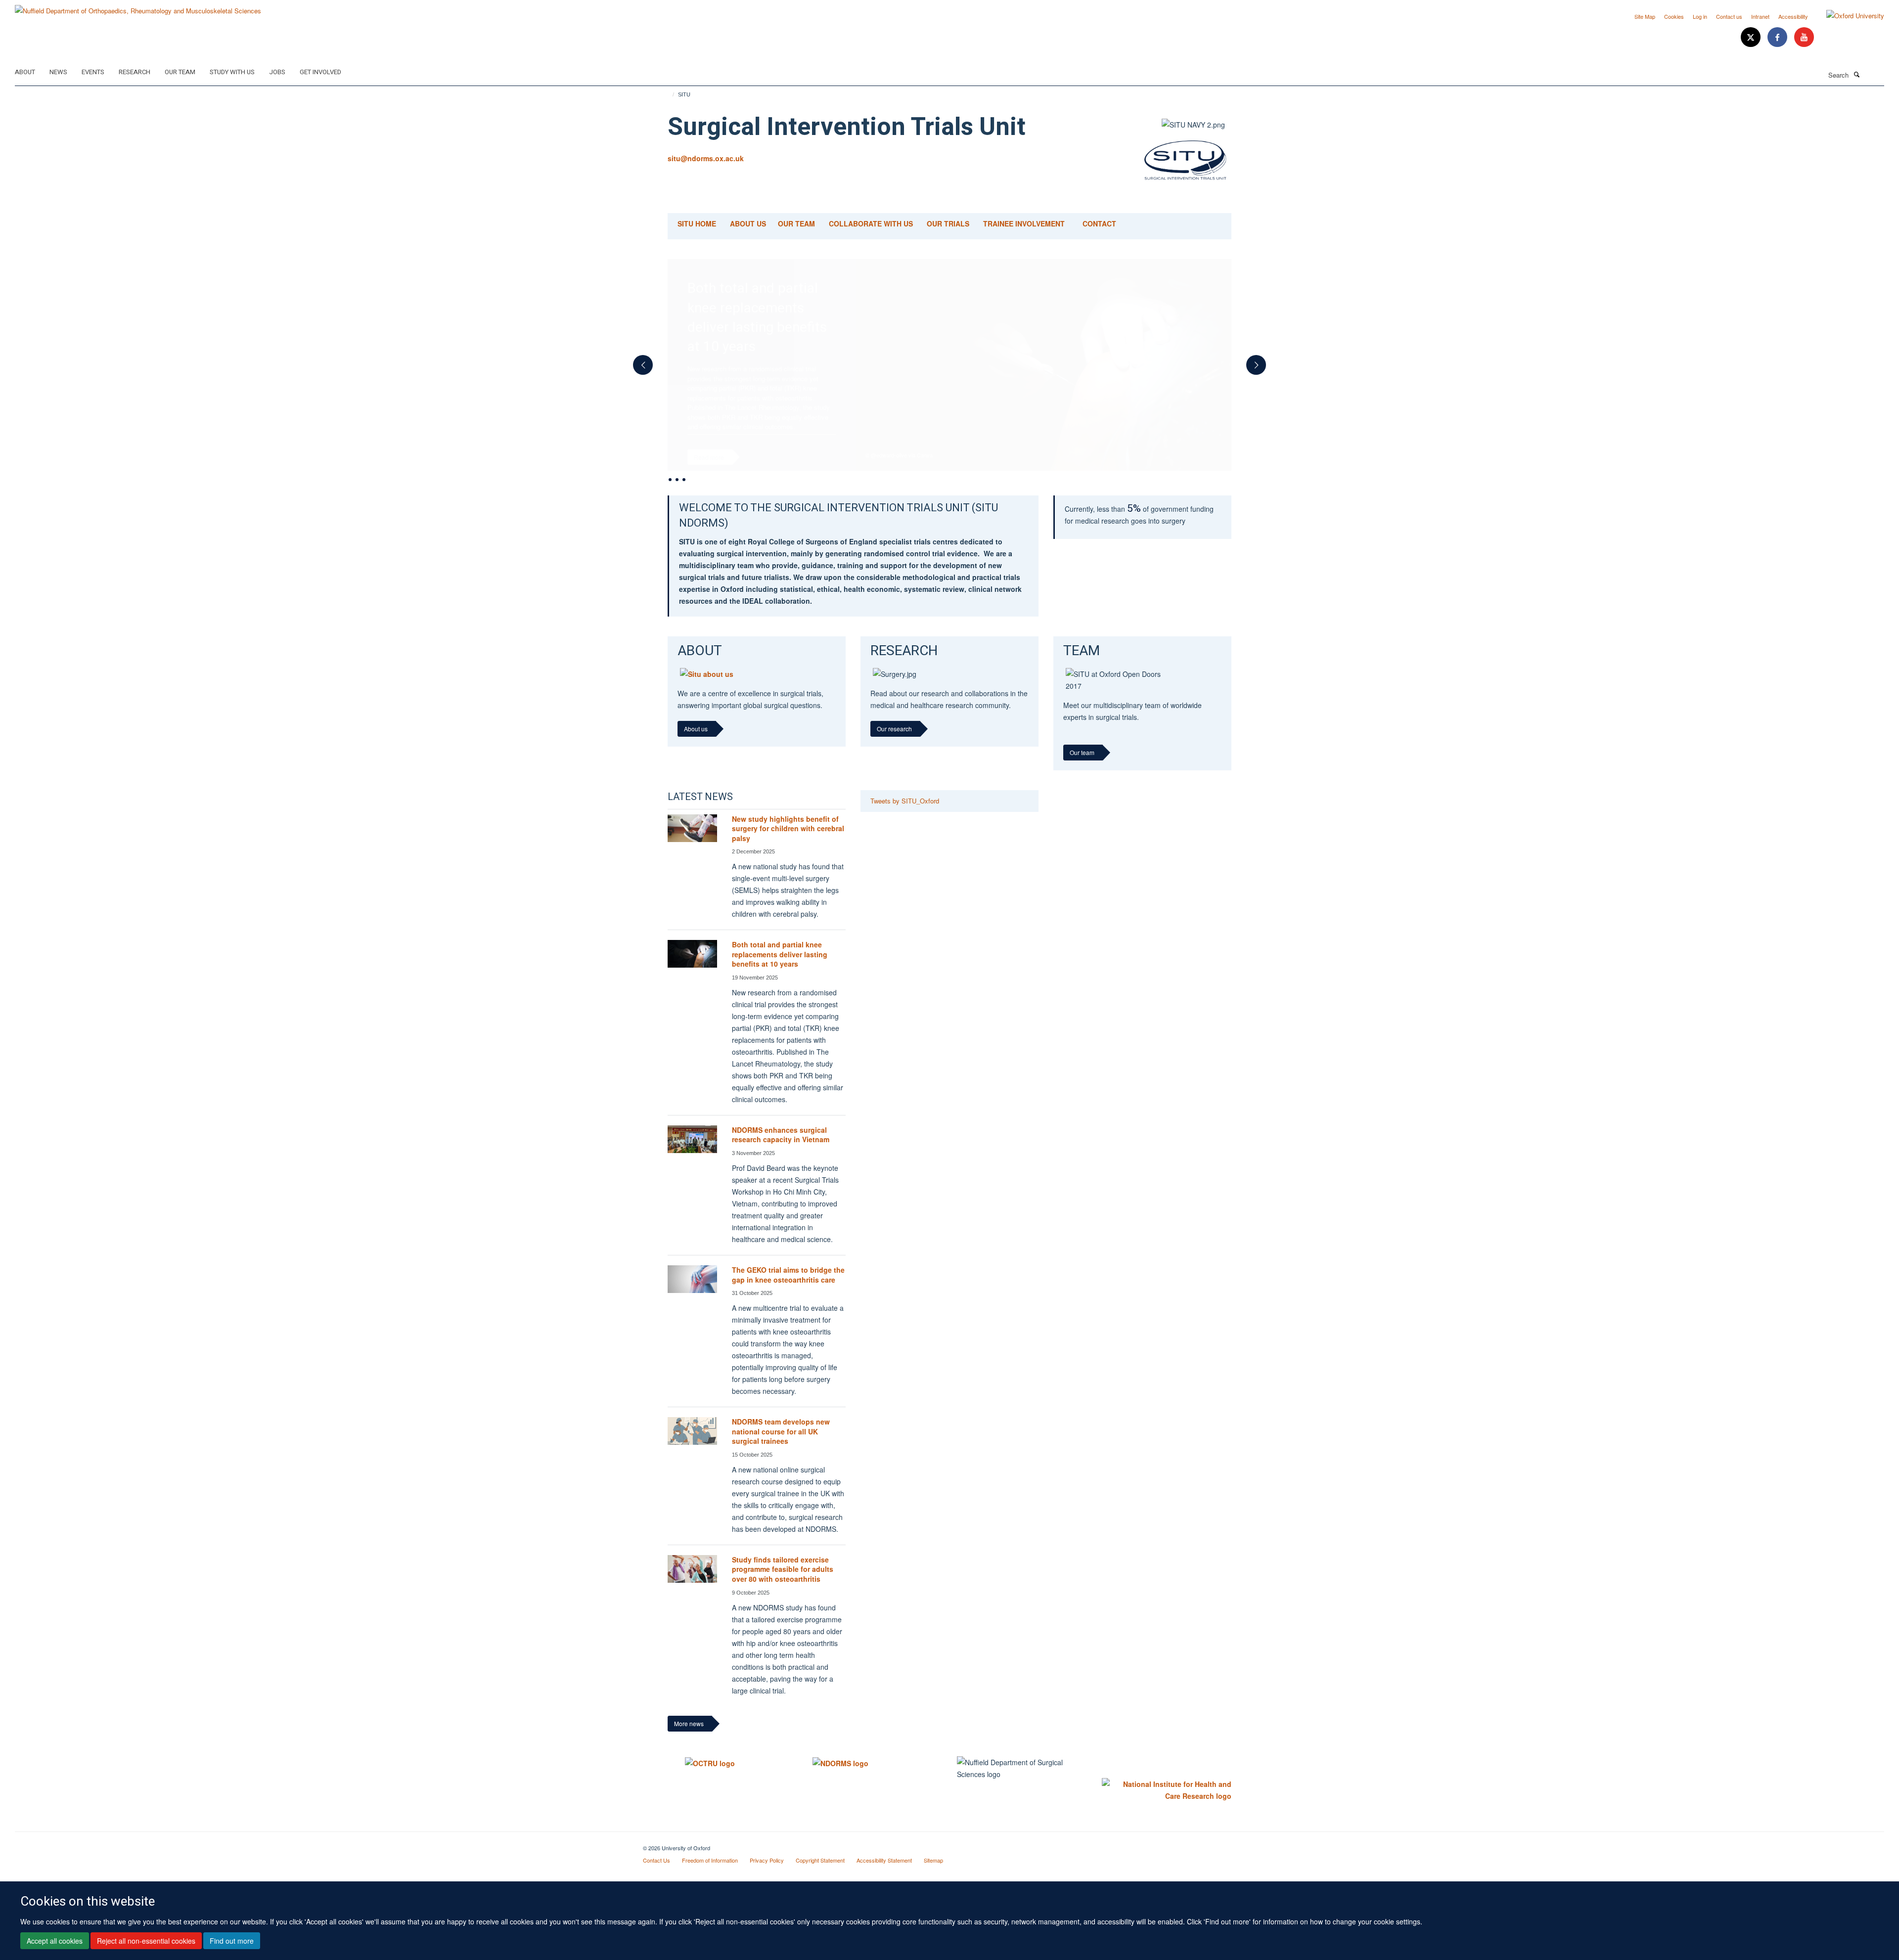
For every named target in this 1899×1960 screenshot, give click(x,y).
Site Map (1645, 16)
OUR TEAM (796, 223)
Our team (1082, 772)
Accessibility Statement (884, 1879)
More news (689, 1743)
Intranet (1760, 16)
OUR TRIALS (948, 223)
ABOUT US (749, 223)
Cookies (1674, 16)
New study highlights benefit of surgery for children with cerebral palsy (788, 847)
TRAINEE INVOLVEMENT (1024, 223)
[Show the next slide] (1261, 369)
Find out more (232, 1941)
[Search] (1856, 74)
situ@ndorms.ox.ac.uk (706, 158)
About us (696, 748)
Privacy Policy (767, 1879)
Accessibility (1793, 16)
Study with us (232, 72)
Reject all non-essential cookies (146, 1941)
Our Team (180, 72)
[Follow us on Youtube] (1804, 37)
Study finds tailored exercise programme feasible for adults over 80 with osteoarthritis (783, 1588)
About (25, 72)
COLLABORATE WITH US (871, 223)
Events (93, 72)
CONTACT (1099, 223)
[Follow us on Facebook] (1778, 37)
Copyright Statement (820, 1879)
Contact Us (656, 1879)
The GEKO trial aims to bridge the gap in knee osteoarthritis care (788, 1293)
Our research (894, 748)
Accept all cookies (55, 1941)
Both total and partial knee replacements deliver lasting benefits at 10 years (780, 973)
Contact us (1729, 16)
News (58, 72)
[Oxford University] (1848, 16)
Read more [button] (709, 457)
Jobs (277, 72)
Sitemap (933, 1879)
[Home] (669, 94)
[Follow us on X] (1752, 37)
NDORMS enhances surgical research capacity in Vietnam (781, 1154)
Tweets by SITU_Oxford (905, 820)
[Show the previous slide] (638, 369)
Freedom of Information (710, 1879)
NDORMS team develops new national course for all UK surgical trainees (781, 1450)
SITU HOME (697, 223)
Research (135, 72)
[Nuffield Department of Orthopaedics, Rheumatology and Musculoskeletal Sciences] (138, 7)
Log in (1700, 16)
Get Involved (320, 72)
